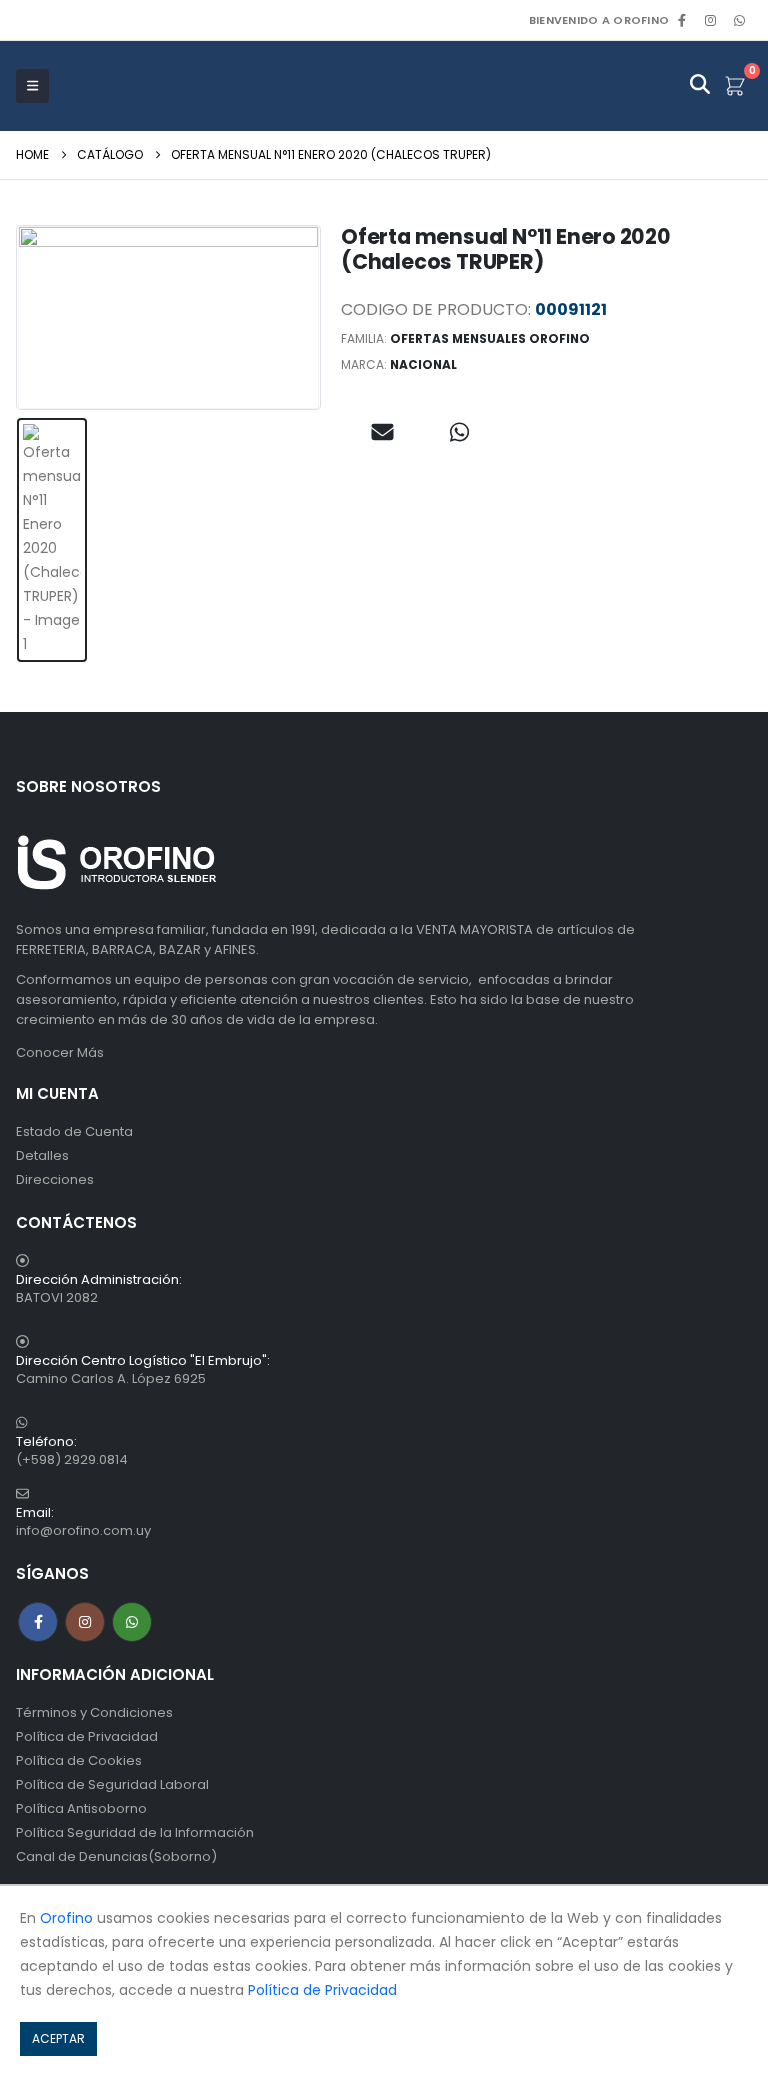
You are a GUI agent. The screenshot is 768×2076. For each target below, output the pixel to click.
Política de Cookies (79, 1760)
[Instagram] (711, 20)
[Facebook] (682, 20)
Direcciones (55, 1179)
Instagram (85, 1622)
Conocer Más (60, 1052)
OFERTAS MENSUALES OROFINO (490, 338)
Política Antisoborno (81, 1808)
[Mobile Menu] (32, 86)
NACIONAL (423, 364)
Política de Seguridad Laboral (112, 1784)
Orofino (66, 1918)
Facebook (38, 1622)
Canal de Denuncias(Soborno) (116, 1856)
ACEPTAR (58, 2038)
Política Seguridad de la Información (135, 1832)
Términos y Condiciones (94, 1712)
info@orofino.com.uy (83, 1530)
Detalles (42, 1155)
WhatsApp (739, 20)
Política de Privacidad (87, 1736)
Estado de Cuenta (74, 1131)
